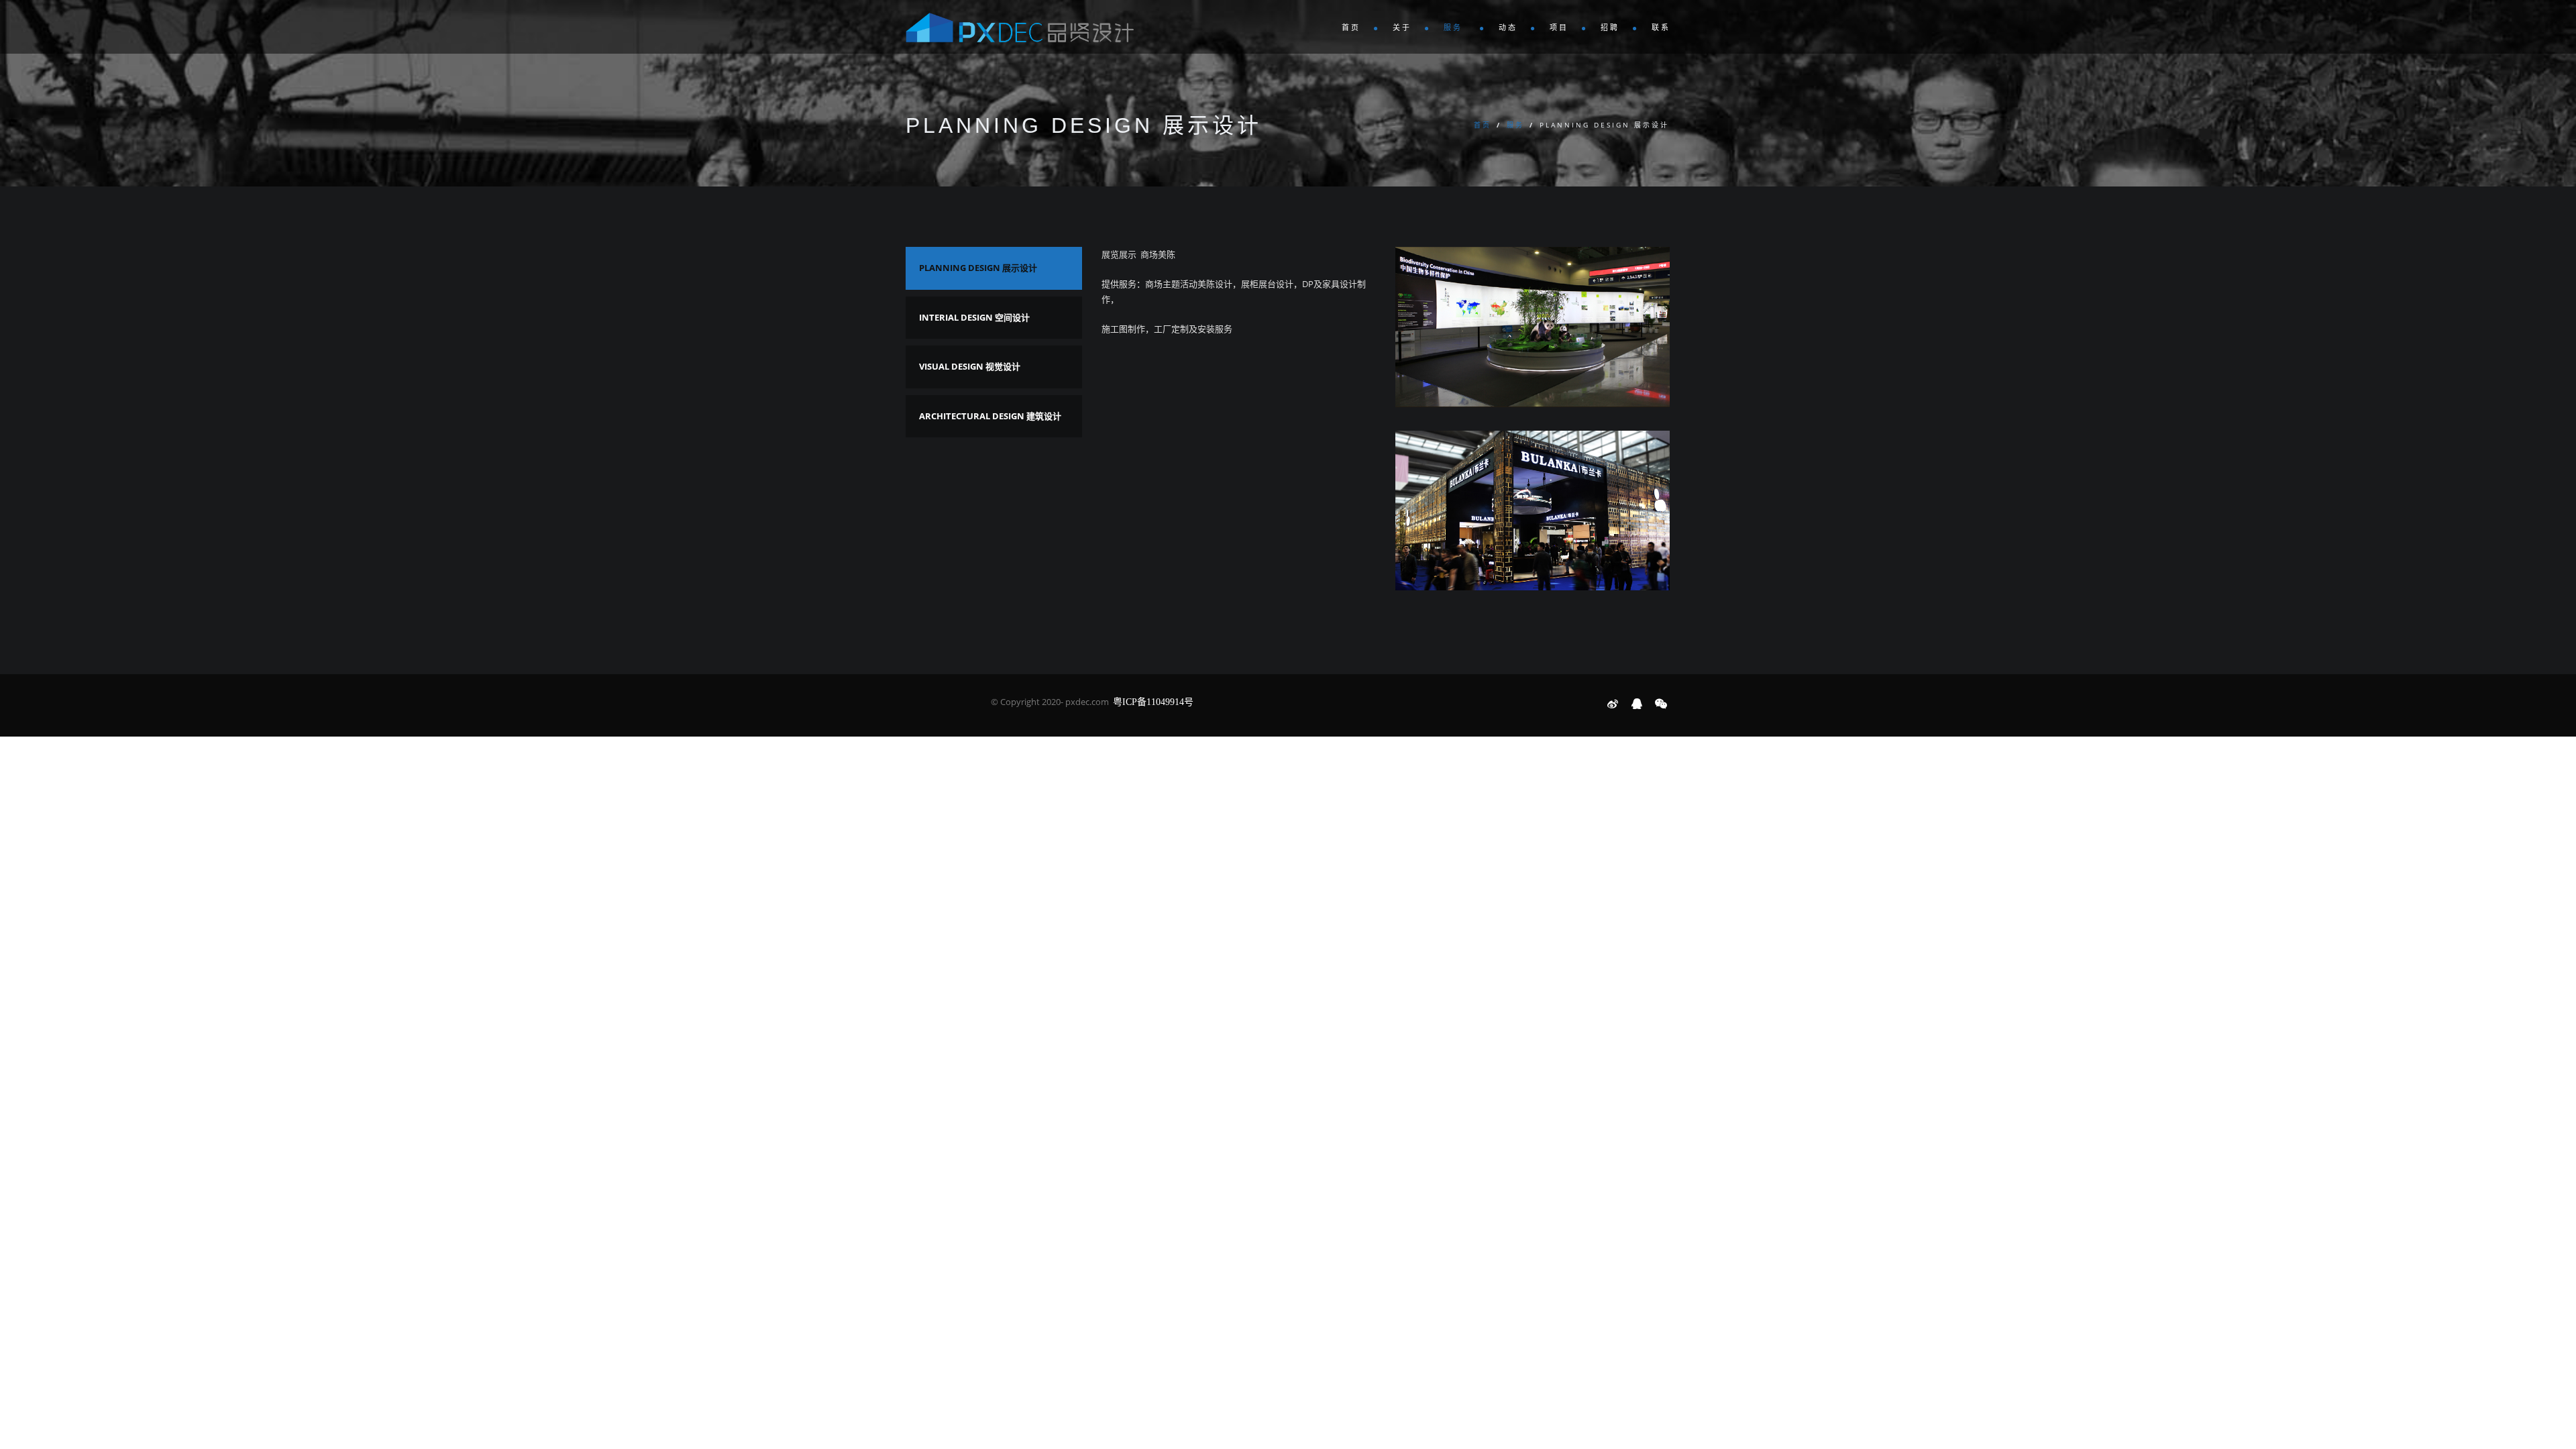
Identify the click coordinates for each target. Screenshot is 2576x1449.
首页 (1351, 28)
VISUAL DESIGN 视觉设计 (970, 366)
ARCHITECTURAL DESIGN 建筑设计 (990, 416)
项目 (1559, 28)
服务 (1455, 28)
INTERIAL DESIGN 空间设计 (974, 317)
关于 (1402, 28)
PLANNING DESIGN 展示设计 (978, 268)
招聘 (1610, 28)
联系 (1661, 28)
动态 (1508, 28)
